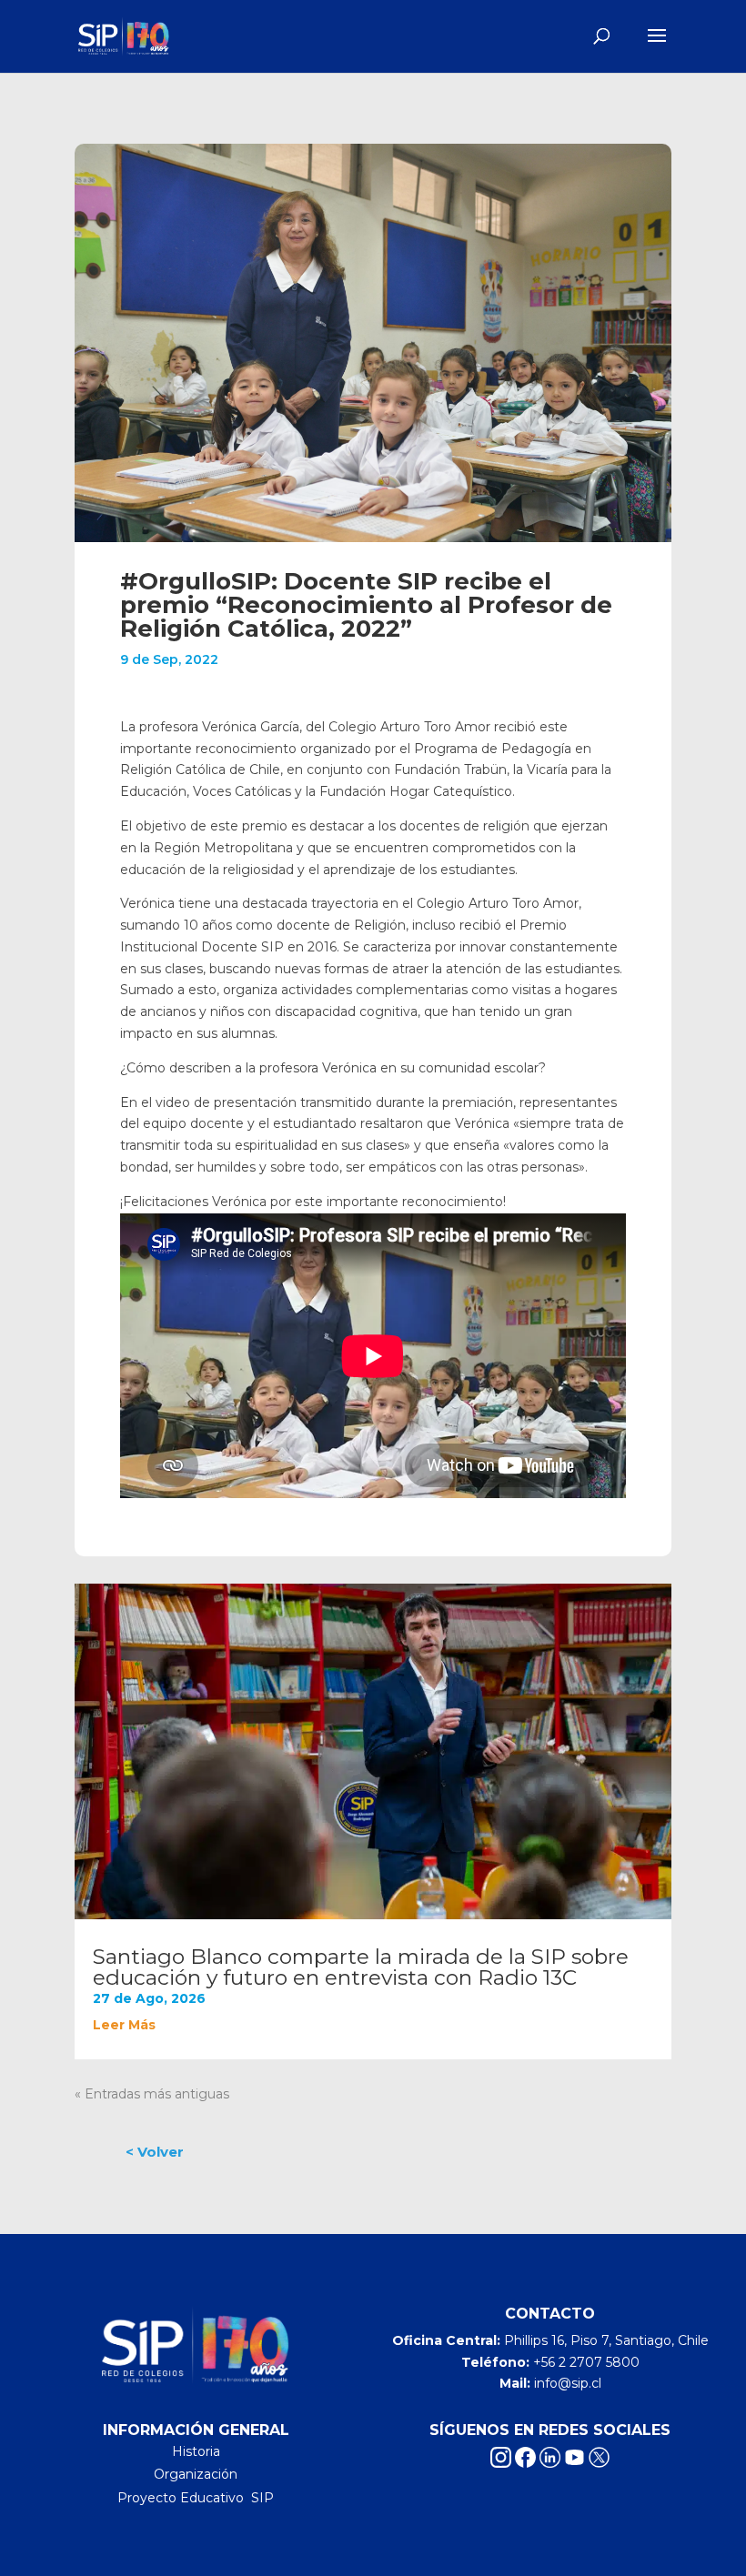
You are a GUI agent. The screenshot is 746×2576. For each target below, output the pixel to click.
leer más (124, 2025)
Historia (196, 2451)
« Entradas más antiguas (152, 2094)
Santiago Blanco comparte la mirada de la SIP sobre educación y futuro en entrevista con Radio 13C (361, 1967)
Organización (196, 2474)
